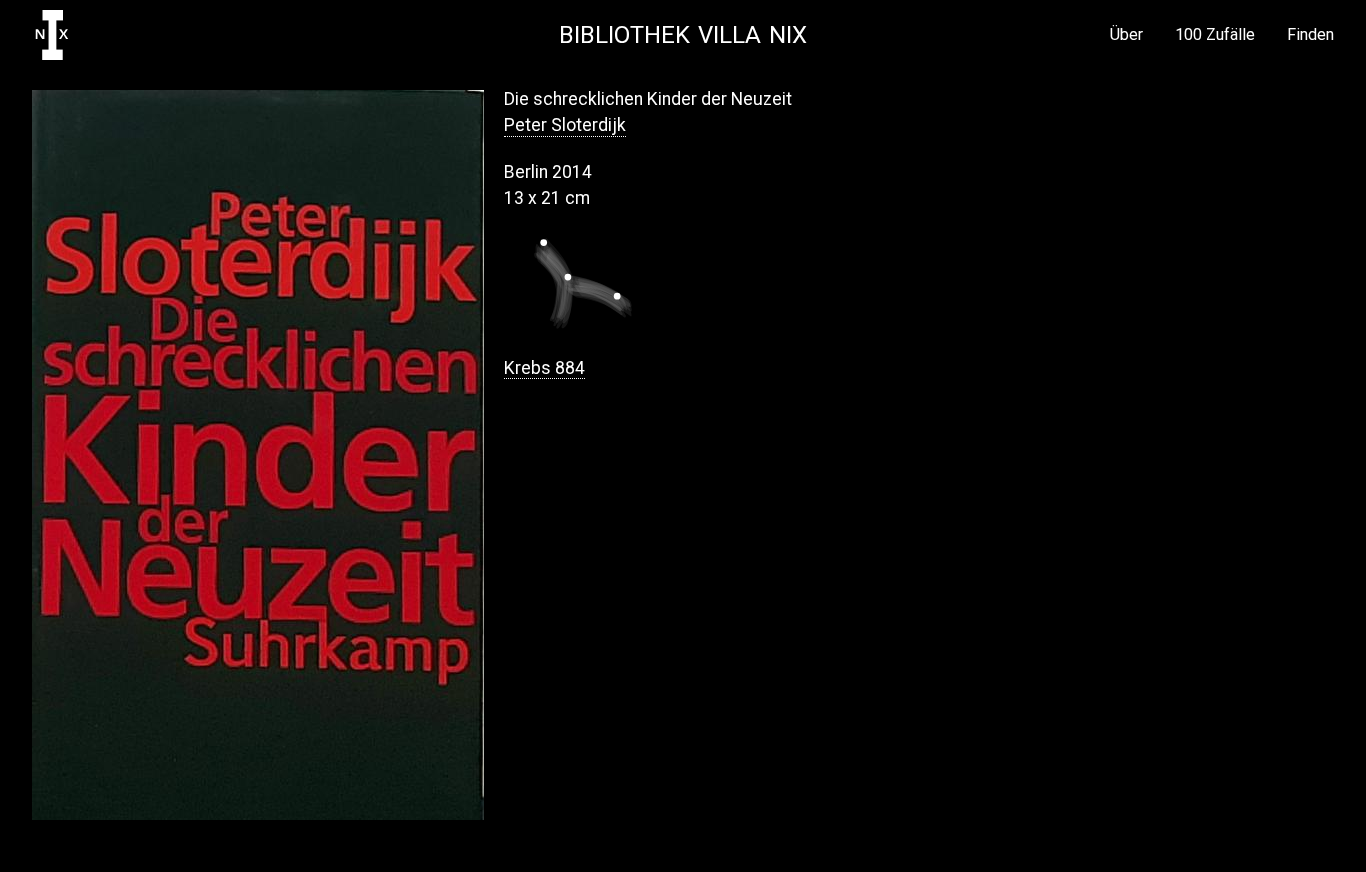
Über (1126, 35)
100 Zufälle (1215, 35)
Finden (1310, 35)
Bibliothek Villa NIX (683, 35)
